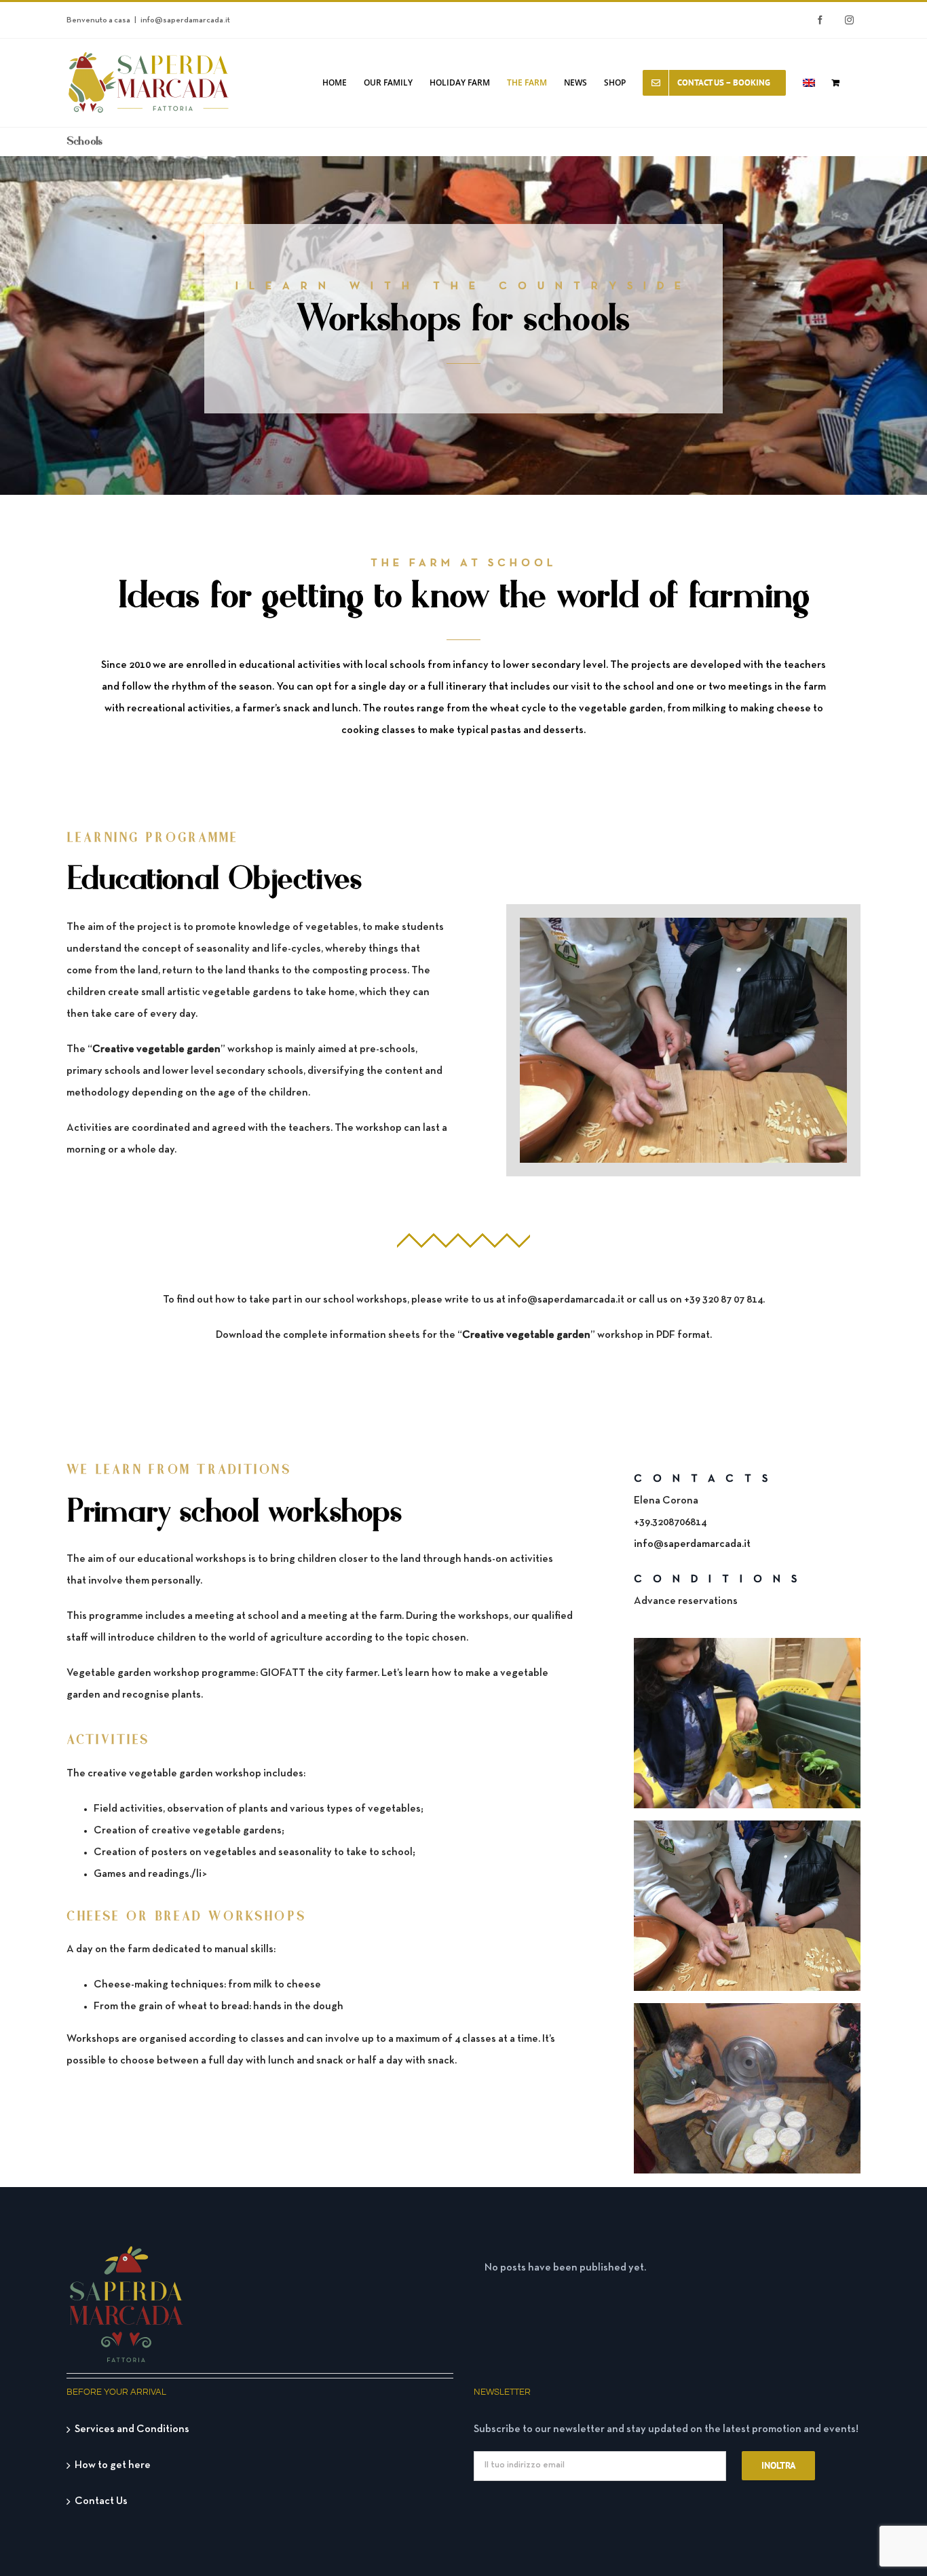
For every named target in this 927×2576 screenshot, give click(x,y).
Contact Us (101, 2501)
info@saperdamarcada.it (185, 20)
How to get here (113, 2465)
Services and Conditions (132, 2429)
